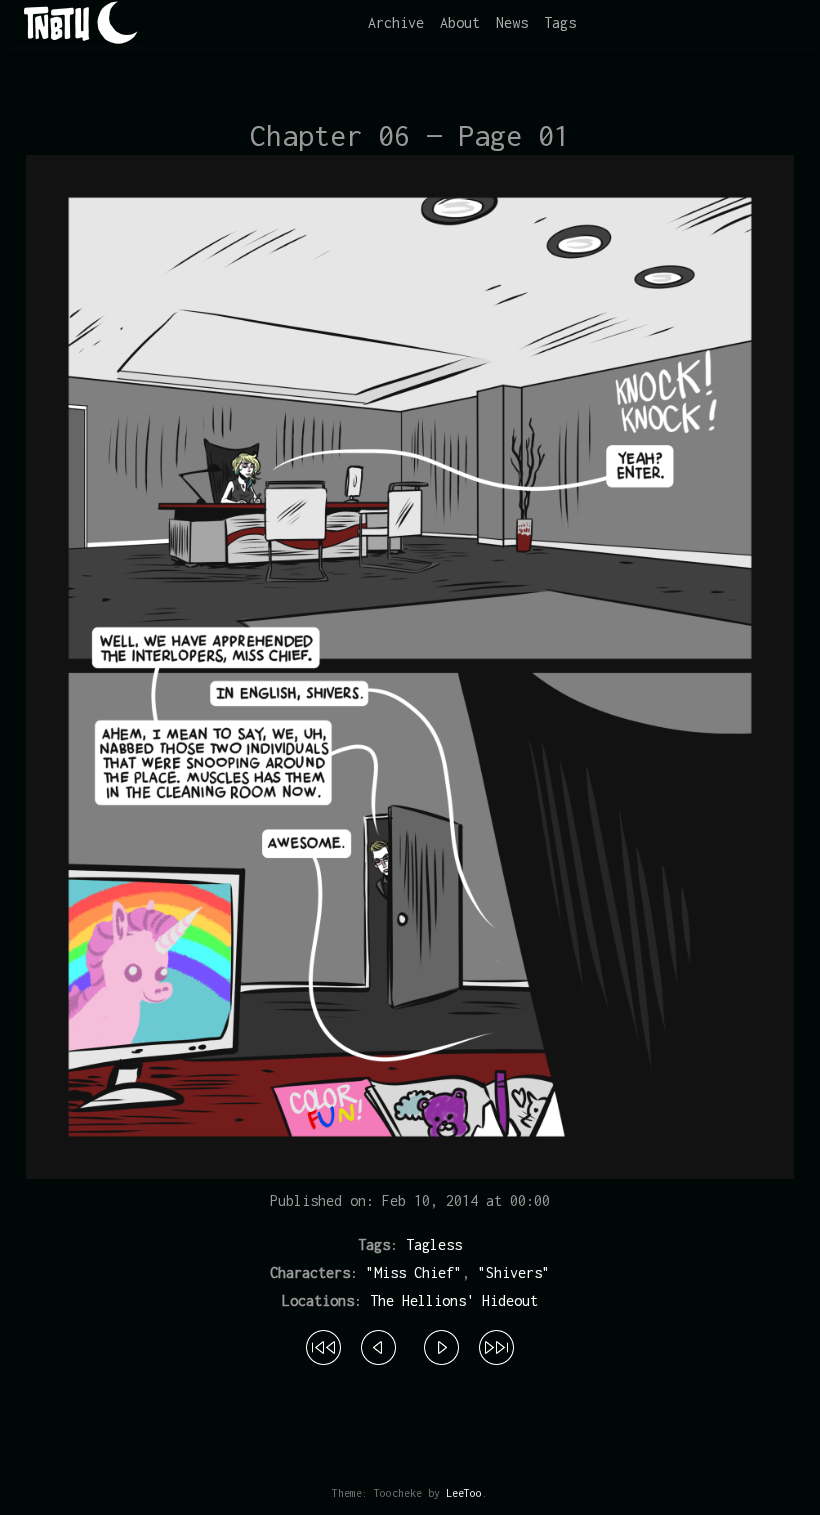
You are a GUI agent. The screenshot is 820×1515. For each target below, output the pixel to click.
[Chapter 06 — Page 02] (441, 1344)
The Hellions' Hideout (454, 1300)
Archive (396, 22)
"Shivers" (514, 1272)
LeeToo (464, 1493)
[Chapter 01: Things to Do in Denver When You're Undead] (323, 1344)
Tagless (434, 1244)
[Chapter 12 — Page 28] (496, 1344)
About (460, 22)
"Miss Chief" (414, 1272)
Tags (560, 22)
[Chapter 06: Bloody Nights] (378, 1344)
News (512, 22)
